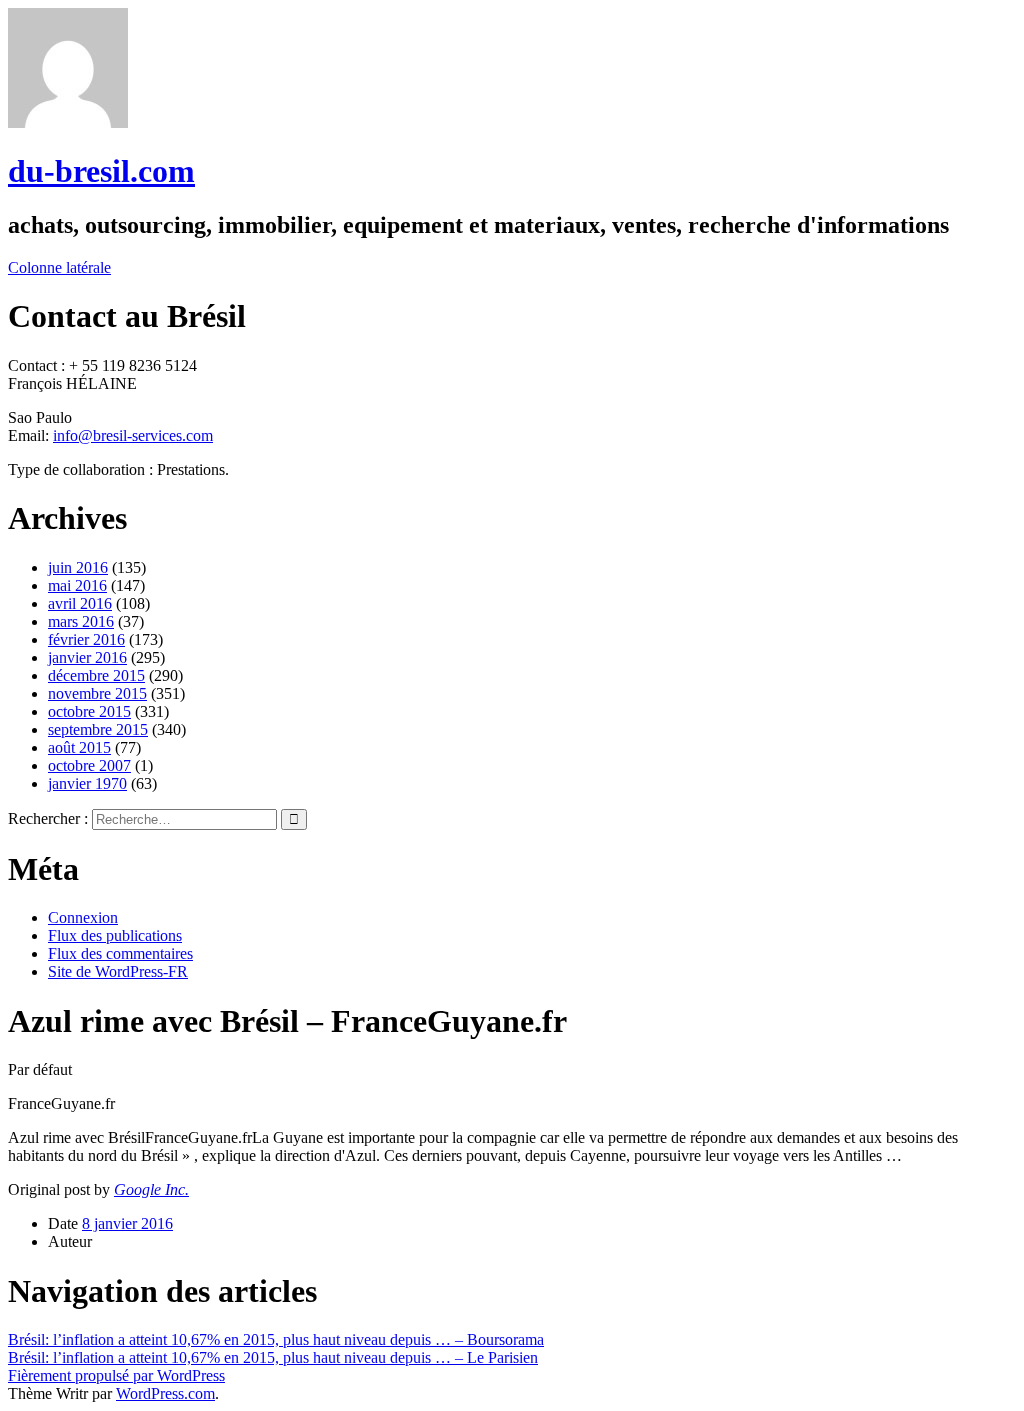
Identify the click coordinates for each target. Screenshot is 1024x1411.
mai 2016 (77, 585)
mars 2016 (81, 621)
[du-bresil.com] (68, 122)
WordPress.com (165, 1393)
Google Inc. (151, 1189)
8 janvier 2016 (127, 1223)
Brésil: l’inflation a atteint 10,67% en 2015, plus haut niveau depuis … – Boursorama (276, 1339)
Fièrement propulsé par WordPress (116, 1375)
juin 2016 (78, 567)
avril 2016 (80, 603)
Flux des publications (115, 935)
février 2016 (86, 639)
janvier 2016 (87, 657)
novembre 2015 (97, 693)
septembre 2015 (98, 729)
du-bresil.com (101, 171)
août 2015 (79, 747)
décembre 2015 (96, 675)
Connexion (83, 917)
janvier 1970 (87, 783)
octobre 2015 (89, 711)
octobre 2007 (89, 765)
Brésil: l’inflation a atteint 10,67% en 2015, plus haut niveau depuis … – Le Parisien (273, 1357)
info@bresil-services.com (133, 435)
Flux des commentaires (120, 953)
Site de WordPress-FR (118, 971)
